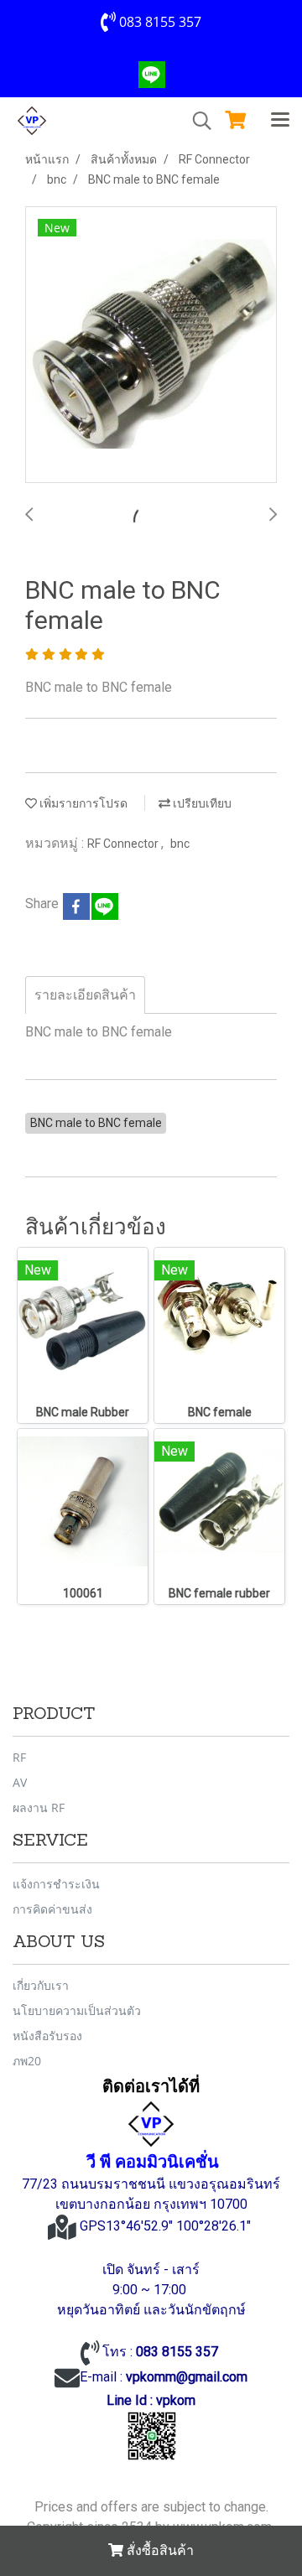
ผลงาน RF (39, 1807)
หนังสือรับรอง (47, 2036)
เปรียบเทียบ (201, 803)
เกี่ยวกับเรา (41, 1985)
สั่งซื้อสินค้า (159, 2550)
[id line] (152, 2436)
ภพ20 (27, 2061)
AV (20, 1782)
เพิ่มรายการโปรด (82, 803)
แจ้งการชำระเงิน (56, 1884)
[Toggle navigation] (280, 121)
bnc (180, 844)
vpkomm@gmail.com (187, 2377)
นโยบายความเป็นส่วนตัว (77, 2010)
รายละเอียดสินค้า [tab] (85, 995)
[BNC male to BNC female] (151, 345)
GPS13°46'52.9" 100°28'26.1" (167, 2226)
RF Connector (124, 844)
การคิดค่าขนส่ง (52, 1909)
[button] (196, 121)
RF (19, 1757)
